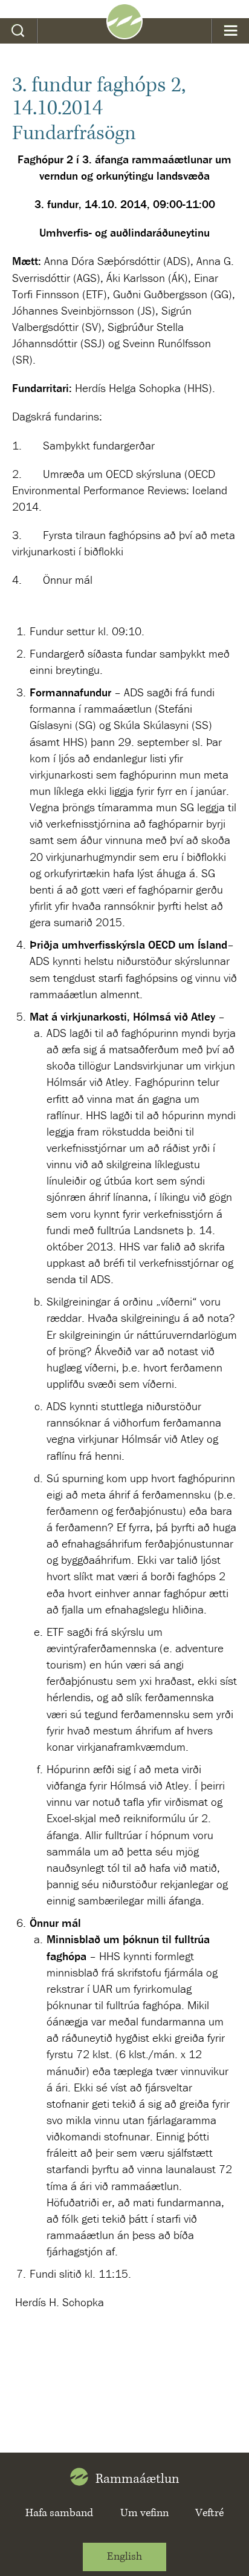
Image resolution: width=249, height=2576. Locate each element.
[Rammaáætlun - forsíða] (124, 35)
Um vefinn (144, 2513)
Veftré (209, 2513)
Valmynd (231, 31)
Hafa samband (59, 2513)
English (124, 2557)
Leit (18, 31)
